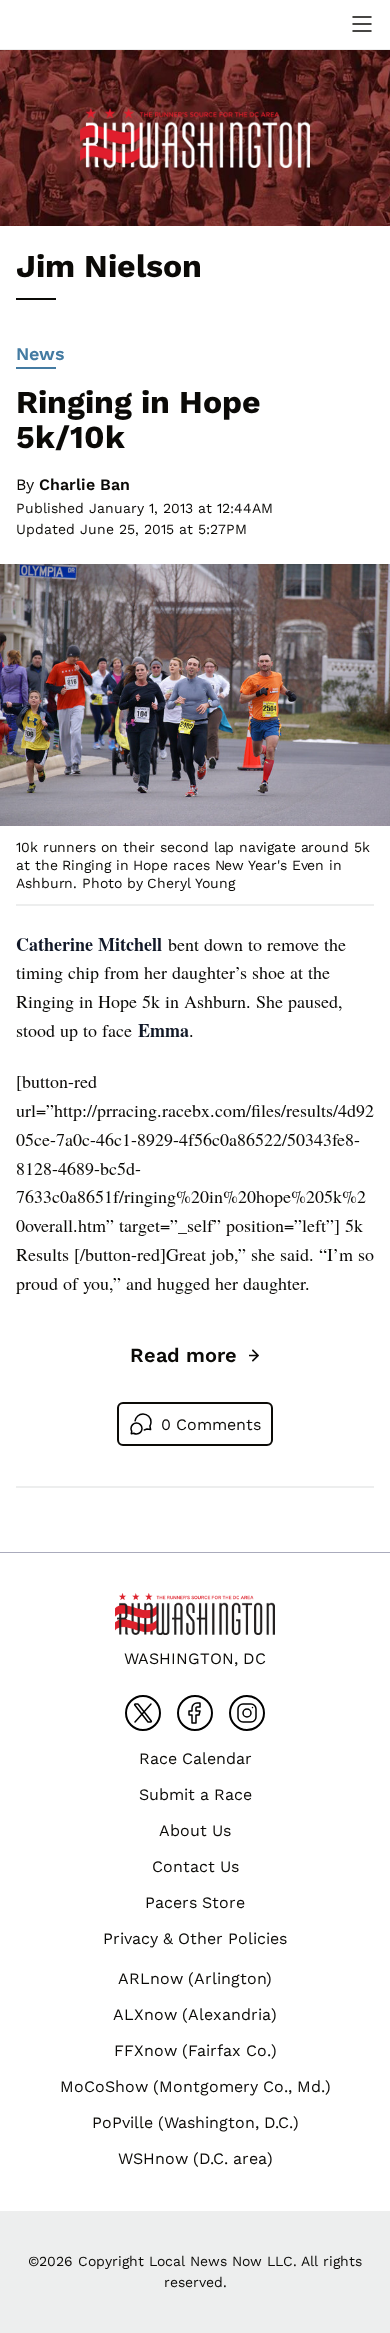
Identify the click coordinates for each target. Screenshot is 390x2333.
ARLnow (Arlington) (195, 1978)
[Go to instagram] (247, 1713)
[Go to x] (143, 1713)
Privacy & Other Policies (195, 1938)
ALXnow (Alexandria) (195, 2014)
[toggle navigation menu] (362, 24)
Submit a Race (195, 1794)
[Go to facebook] (195, 1713)
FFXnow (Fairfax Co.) (195, 2050)
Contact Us (195, 1866)
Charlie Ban (84, 484)
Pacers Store (195, 1902)
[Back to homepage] (64, 24)
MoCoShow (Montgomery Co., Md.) (195, 2086)
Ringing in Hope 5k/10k (138, 419)
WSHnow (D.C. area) (195, 2158)
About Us (195, 1830)
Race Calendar (195, 1758)
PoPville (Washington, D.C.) (195, 2122)
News (40, 353)
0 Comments (211, 1424)
